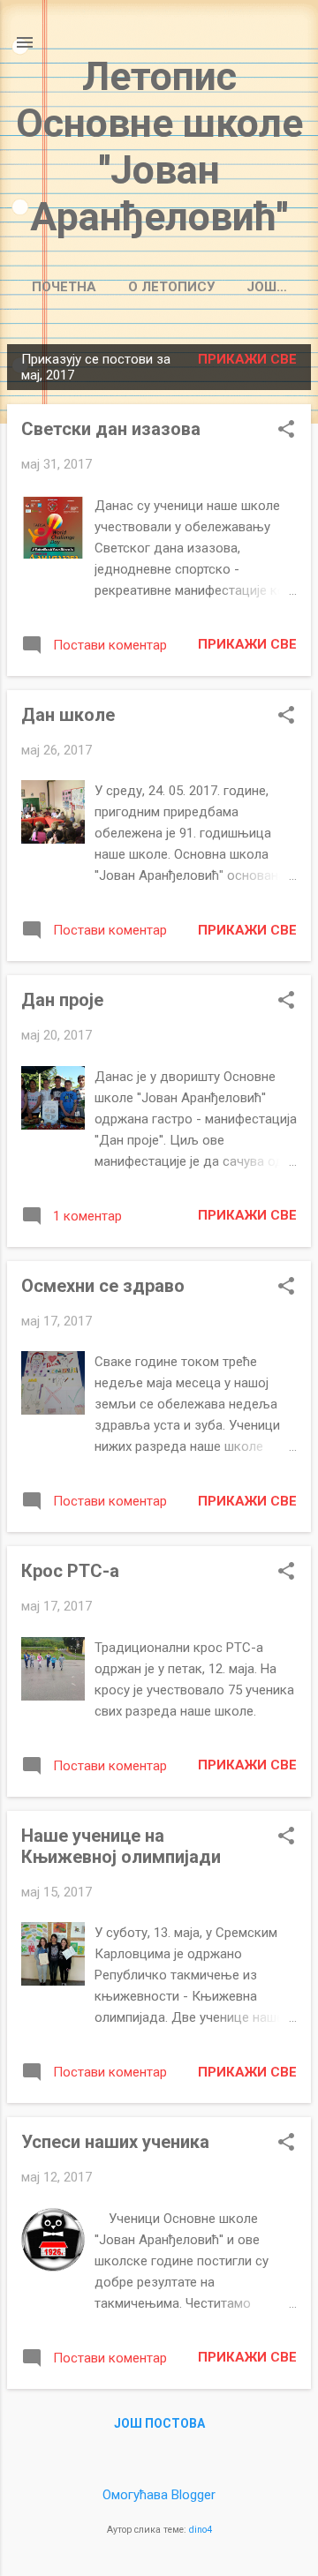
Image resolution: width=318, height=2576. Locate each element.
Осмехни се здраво (103, 1286)
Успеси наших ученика (115, 2142)
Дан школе (68, 715)
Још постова (159, 2423)
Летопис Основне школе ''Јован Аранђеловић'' (159, 146)
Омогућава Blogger (159, 2495)
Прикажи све (247, 359)
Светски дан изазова (111, 429)
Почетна (64, 287)
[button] (286, 431)
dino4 (201, 2530)
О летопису (171, 287)
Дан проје (62, 1000)
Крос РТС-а (70, 1571)
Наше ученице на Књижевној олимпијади (121, 1846)
